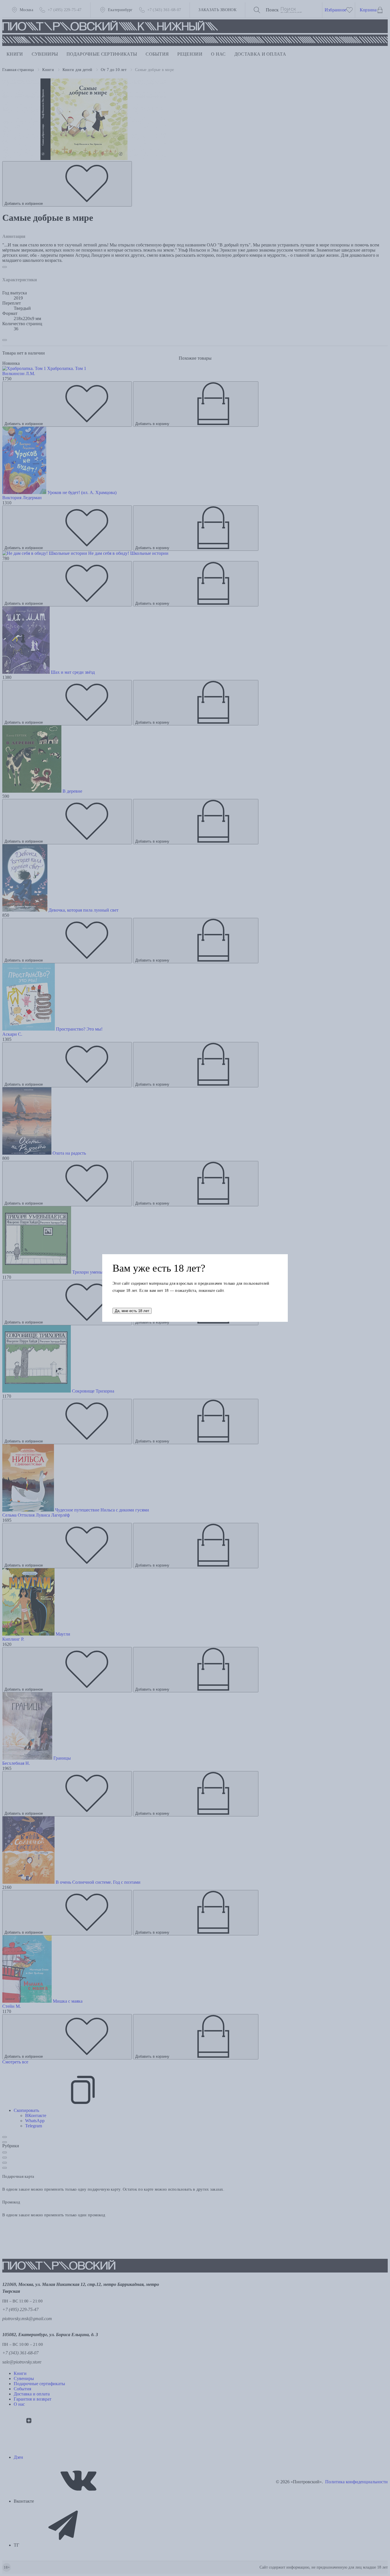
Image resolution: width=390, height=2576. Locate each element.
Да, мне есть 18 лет (132, 1311)
